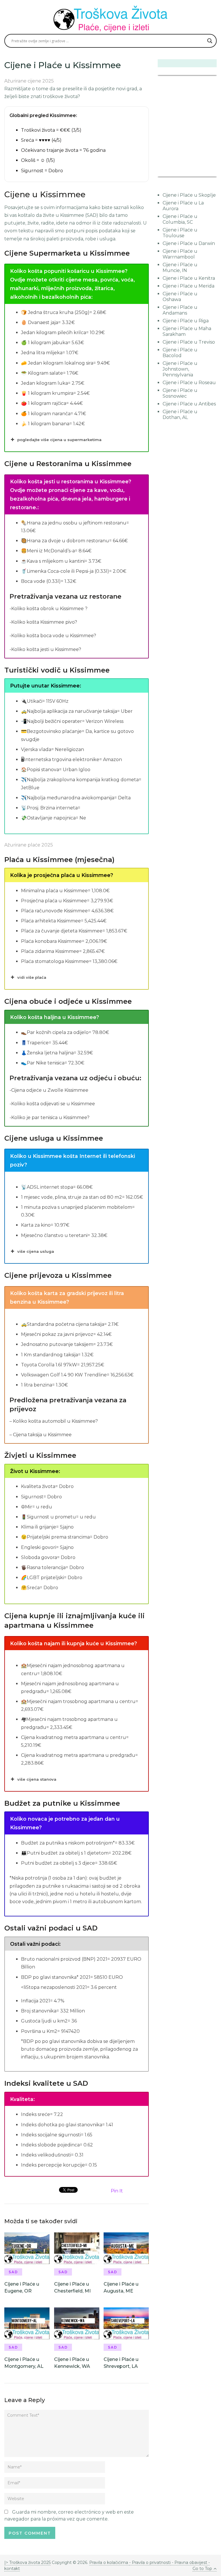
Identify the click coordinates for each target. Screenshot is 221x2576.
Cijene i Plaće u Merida (188, 286)
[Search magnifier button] (210, 41)
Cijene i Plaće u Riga (186, 321)
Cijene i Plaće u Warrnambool (180, 254)
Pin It (117, 2191)
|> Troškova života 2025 (27, 2562)
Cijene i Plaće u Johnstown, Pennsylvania (180, 369)
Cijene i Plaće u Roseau (189, 383)
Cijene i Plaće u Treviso (189, 342)
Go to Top (202, 2569)
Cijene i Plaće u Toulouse (180, 233)
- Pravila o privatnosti (150, 2562)
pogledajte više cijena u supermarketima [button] (59, 440)
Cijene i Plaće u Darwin (189, 243)
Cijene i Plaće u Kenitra (189, 278)
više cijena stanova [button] (37, 1779)
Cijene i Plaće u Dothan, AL (180, 414)
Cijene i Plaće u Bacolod (180, 353)
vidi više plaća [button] (32, 977)
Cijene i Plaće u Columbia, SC (180, 219)
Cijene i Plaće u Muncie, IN (180, 268)
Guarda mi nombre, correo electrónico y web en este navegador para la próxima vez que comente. (69, 2515)
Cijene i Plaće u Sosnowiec (180, 393)
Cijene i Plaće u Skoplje (189, 195)
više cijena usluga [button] (36, 1251)
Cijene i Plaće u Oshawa (180, 297)
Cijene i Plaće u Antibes (189, 404)
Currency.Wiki (201, 173)
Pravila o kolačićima (109, 2562)
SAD (13, 2272)
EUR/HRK (170, 173)
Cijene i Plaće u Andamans (180, 310)
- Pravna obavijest (189, 2562)
